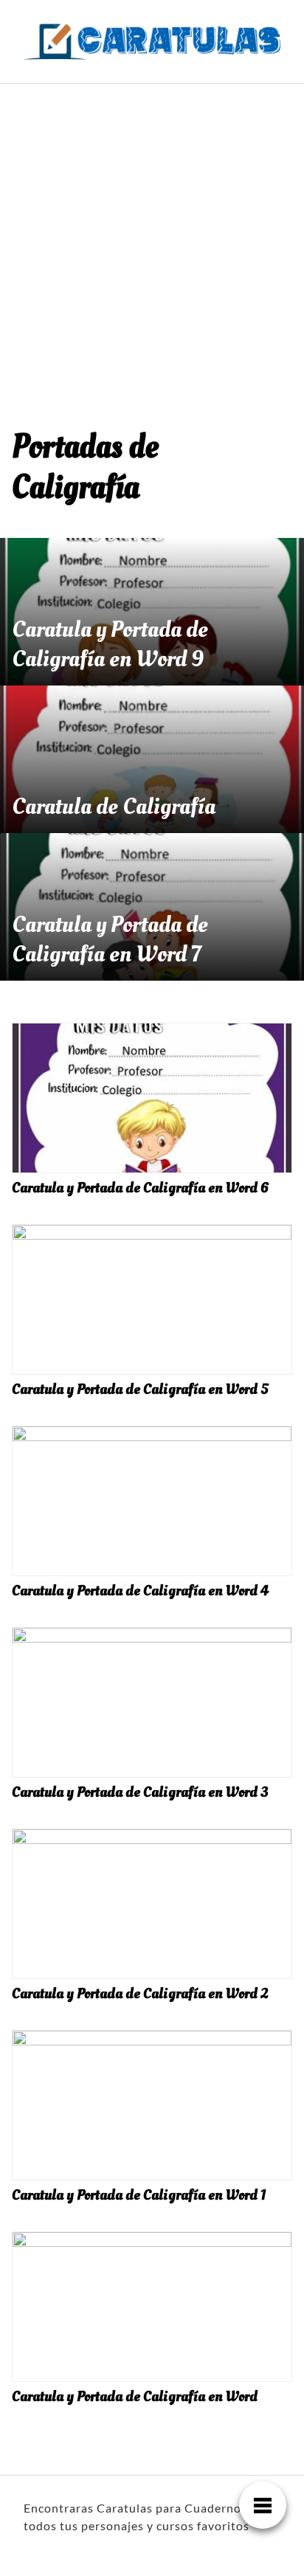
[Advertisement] (152, 244)
